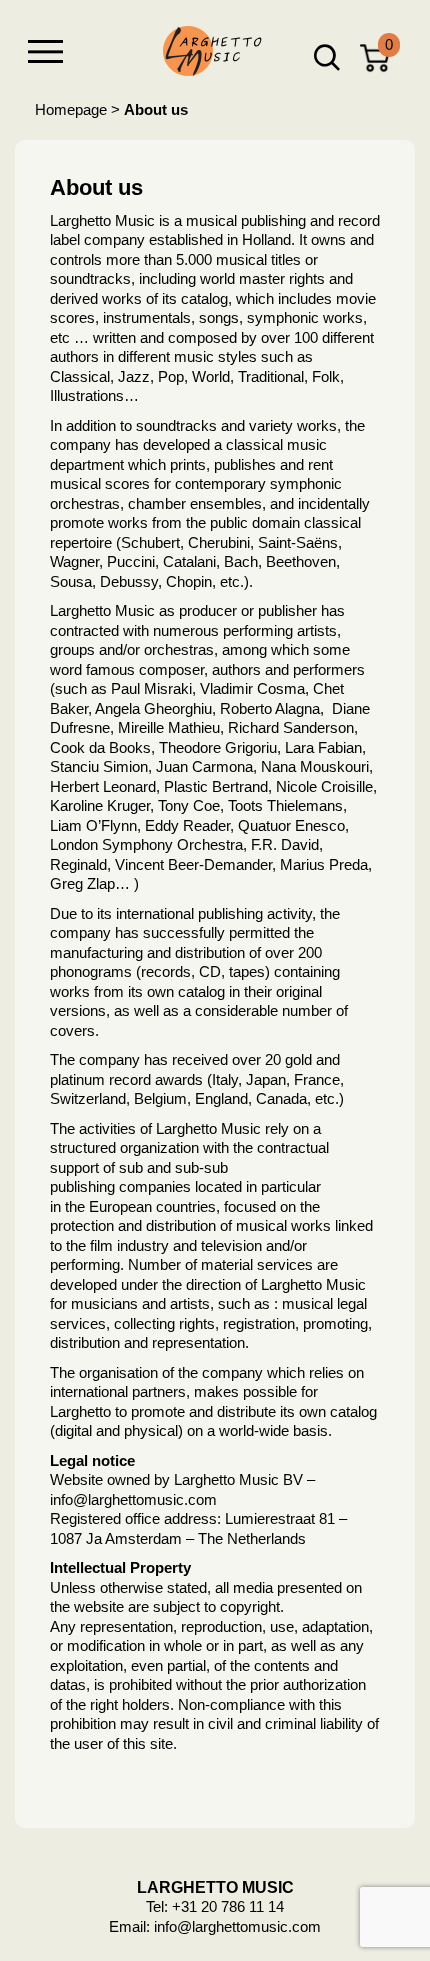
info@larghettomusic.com (237, 1926)
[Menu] (45, 51)
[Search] (327, 58)
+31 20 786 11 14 (228, 1906)
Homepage (71, 109)
